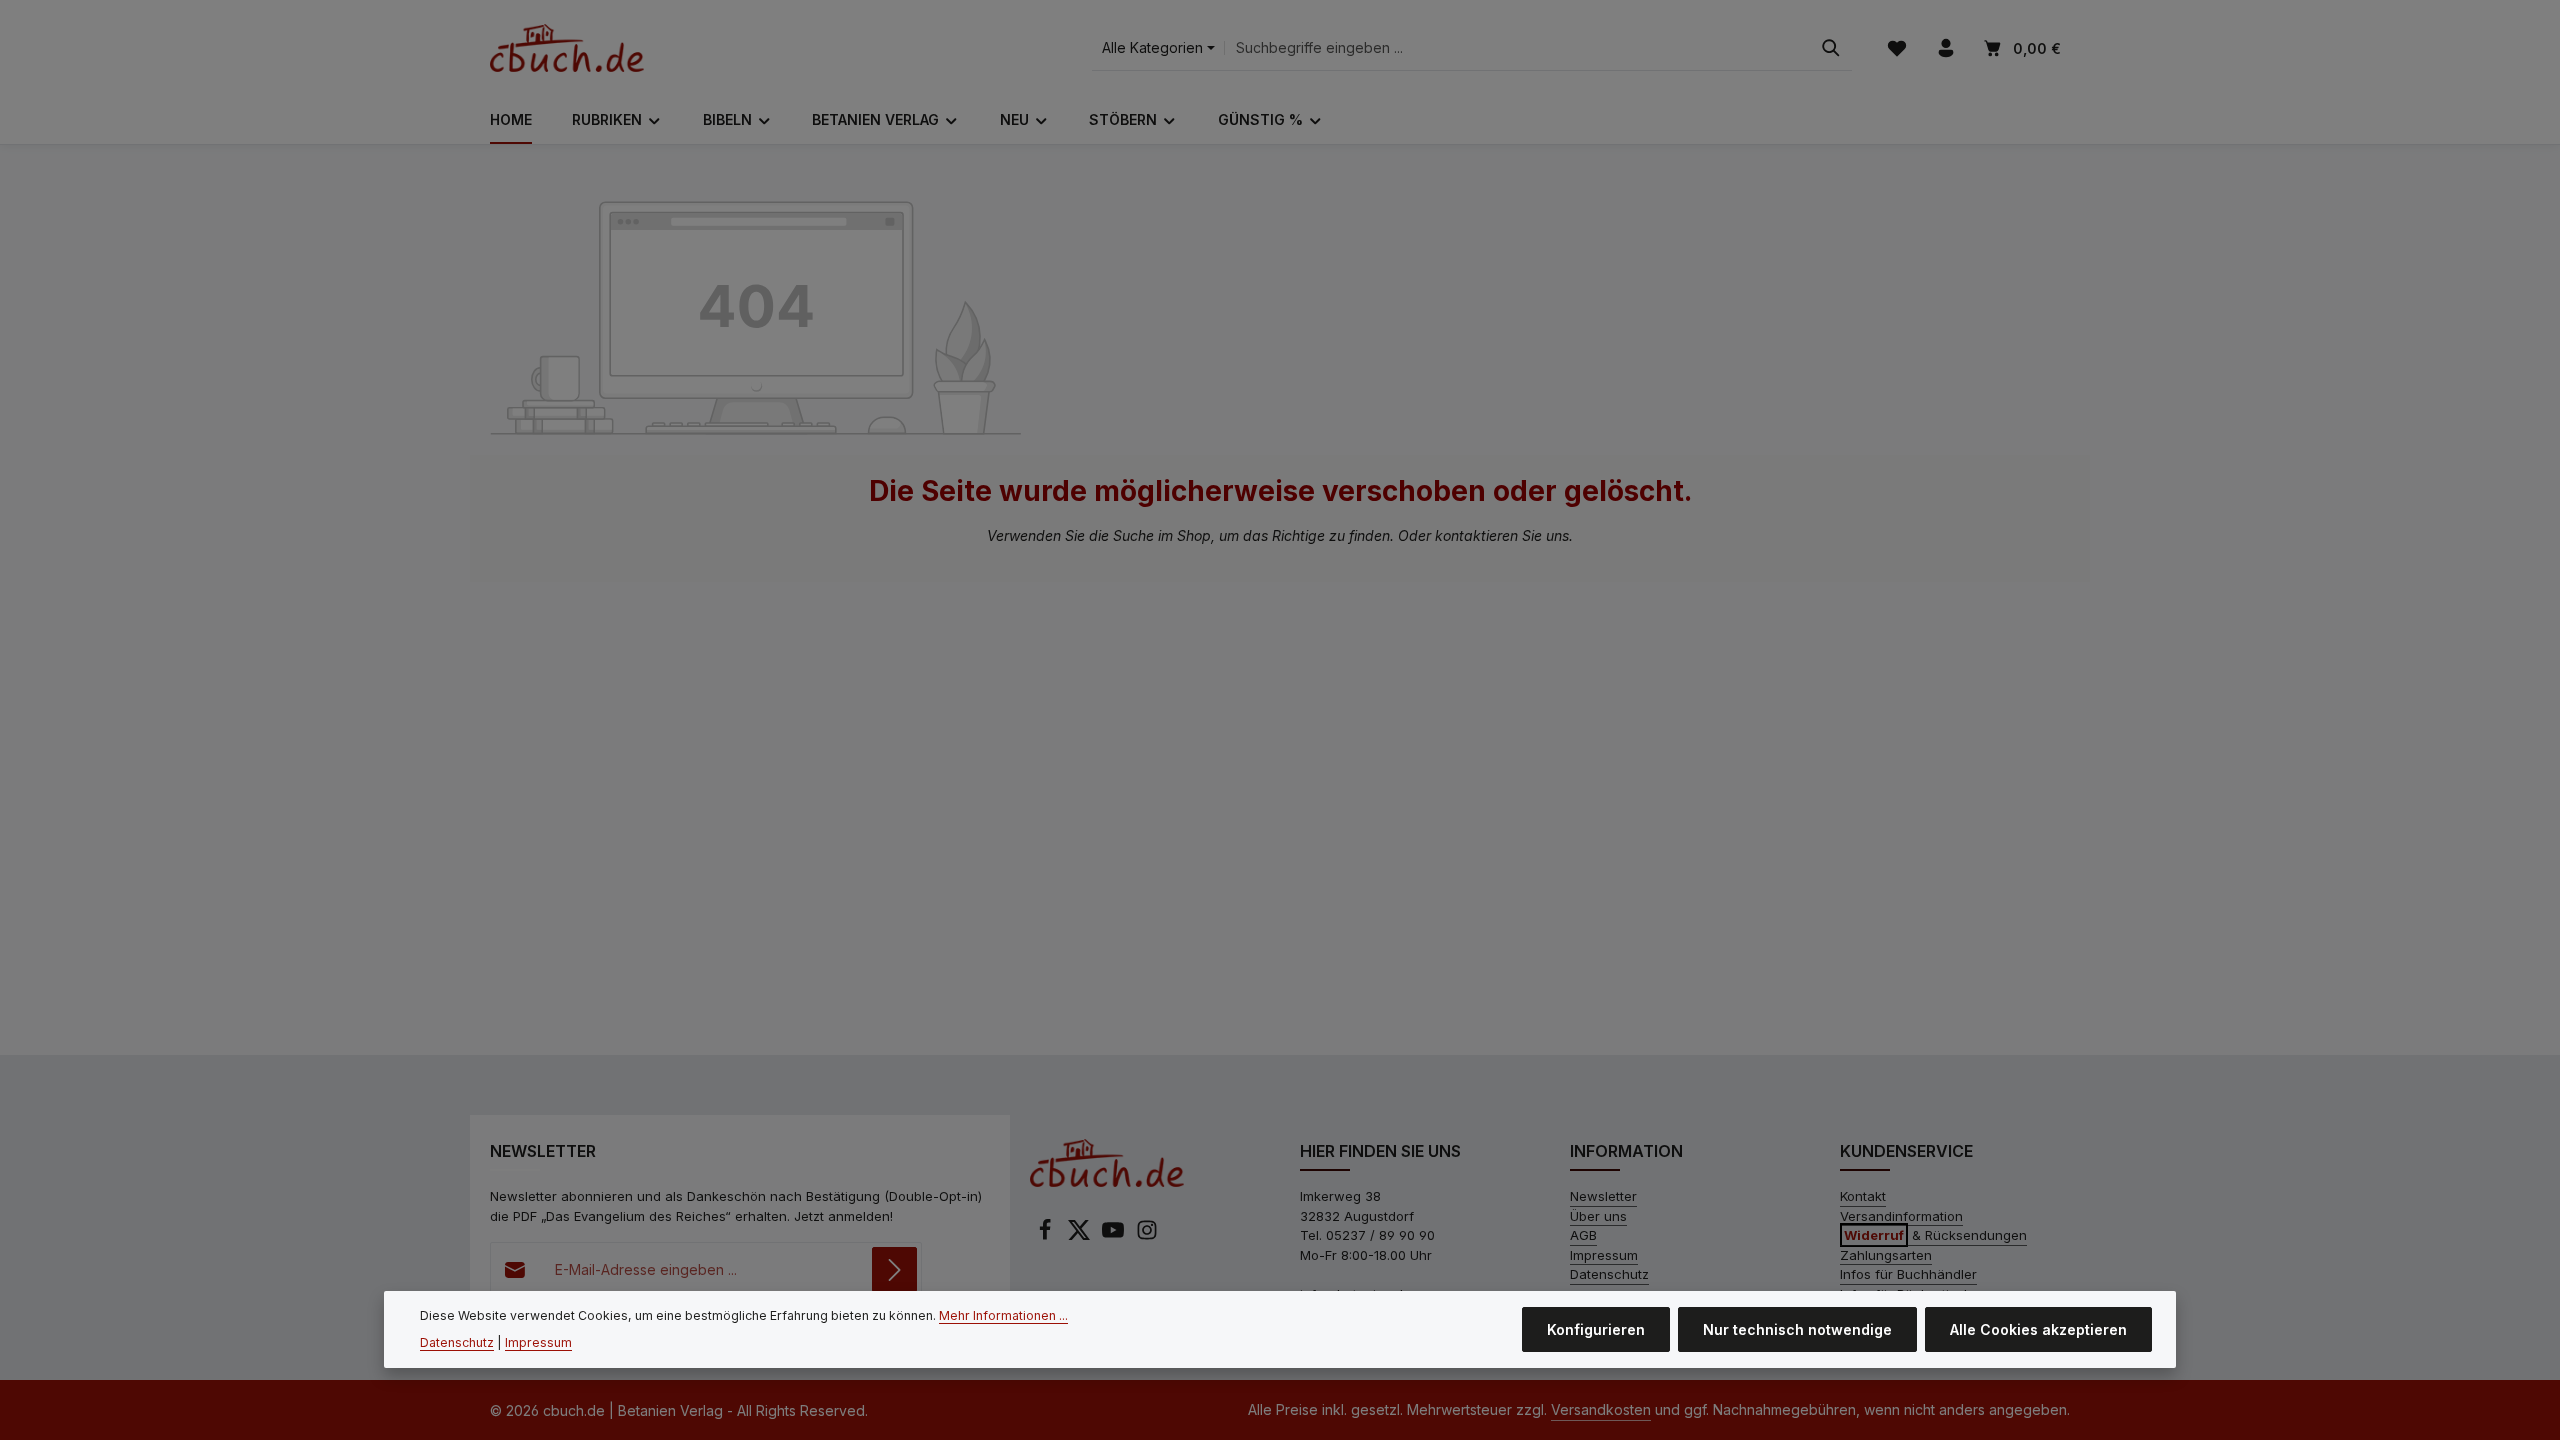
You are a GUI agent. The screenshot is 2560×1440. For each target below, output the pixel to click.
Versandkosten (1601, 1409)
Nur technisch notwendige (1797, 1329)
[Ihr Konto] (1945, 48)
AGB (1583, 1235)
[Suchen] (1831, 48)
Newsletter (1603, 1196)
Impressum (1604, 1255)
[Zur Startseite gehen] (567, 48)
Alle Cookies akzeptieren (2038, 1329)
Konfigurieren (1596, 1329)
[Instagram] (1147, 1236)
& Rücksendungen (1935, 1235)
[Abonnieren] (894, 1269)
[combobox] (1517, 48)
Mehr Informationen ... (1003, 1315)
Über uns (1598, 1216)
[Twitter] (1081, 1236)
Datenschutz (1609, 1274)
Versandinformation (1901, 1216)
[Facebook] (1047, 1236)
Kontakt (1863, 1196)
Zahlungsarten (1886, 1255)
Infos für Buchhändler (1908, 1274)
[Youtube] (1115, 1236)
